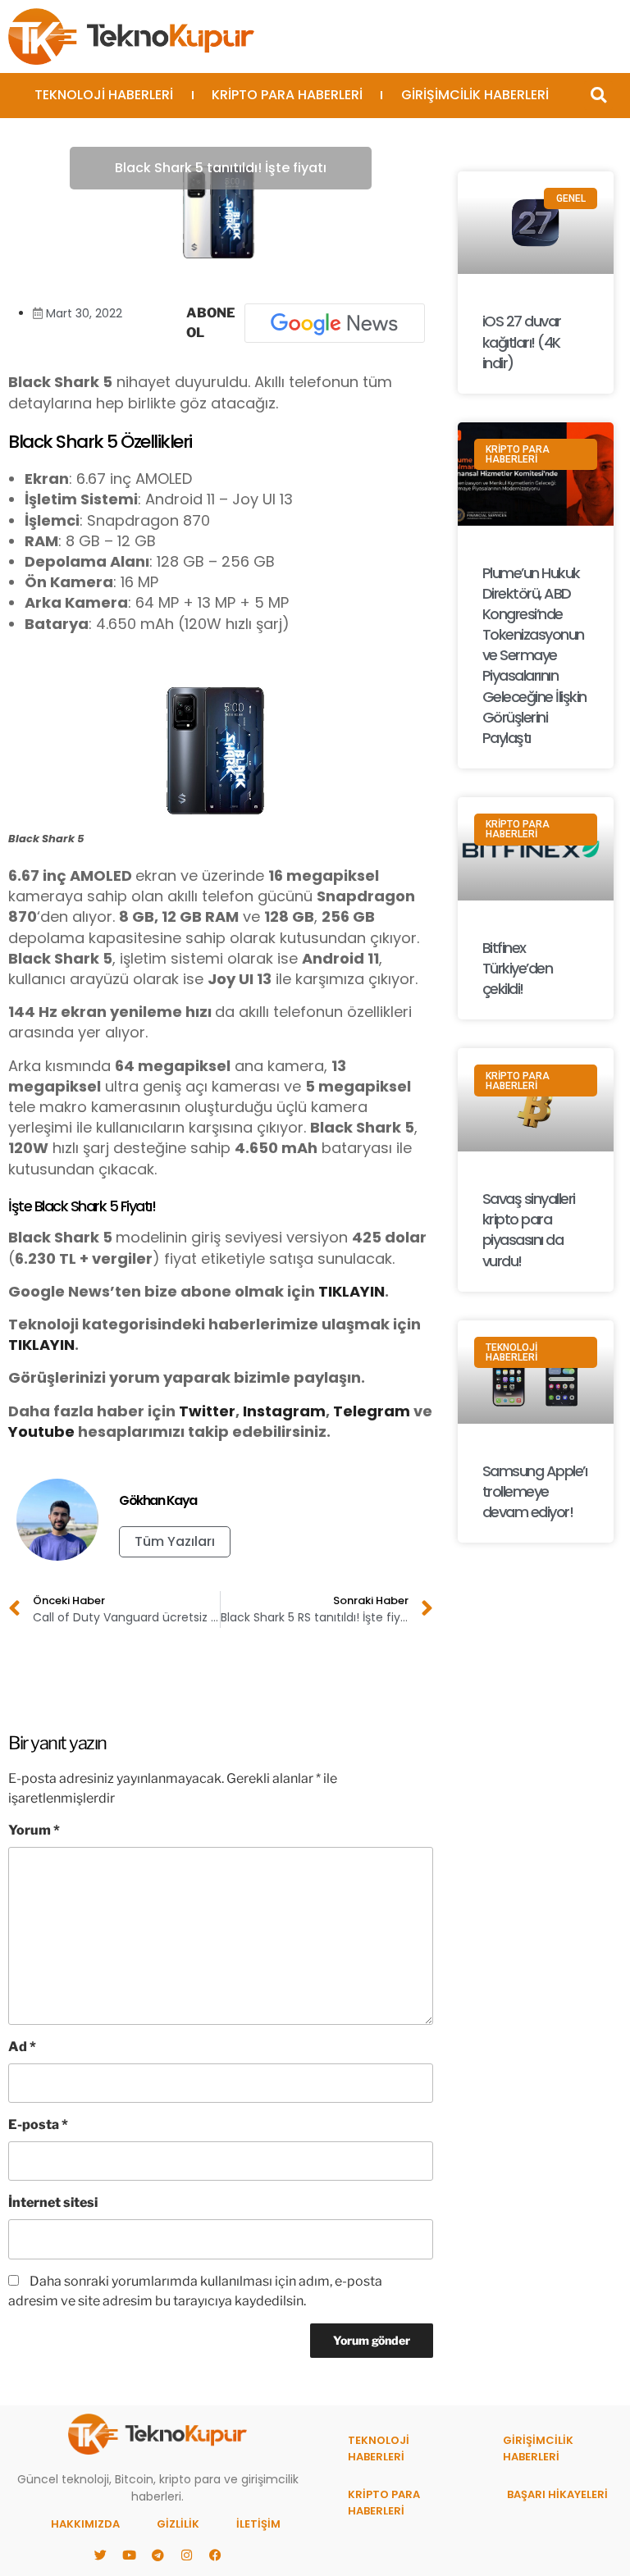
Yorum (34, 1830)
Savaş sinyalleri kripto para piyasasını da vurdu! (529, 1230)
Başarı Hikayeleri (557, 2494)
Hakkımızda (85, 2524)
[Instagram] (186, 2555)
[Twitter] (100, 2555)
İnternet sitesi (53, 2202)
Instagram (284, 1411)
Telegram (372, 1411)
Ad (22, 2047)
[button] (598, 96)
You (23, 1432)
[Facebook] (215, 2555)
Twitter (207, 1411)
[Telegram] (157, 2555)
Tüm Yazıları (175, 1541)
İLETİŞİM (258, 2524)
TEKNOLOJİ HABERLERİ (104, 95)
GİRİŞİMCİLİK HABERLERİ (475, 95)
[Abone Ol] (335, 323)
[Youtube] (129, 2555)
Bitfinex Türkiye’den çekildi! (518, 968)
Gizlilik (178, 2524)
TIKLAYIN (352, 1291)
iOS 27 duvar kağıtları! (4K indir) (522, 342)
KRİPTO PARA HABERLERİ (287, 95)
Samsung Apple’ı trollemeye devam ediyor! (535, 1491)
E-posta (38, 2125)
